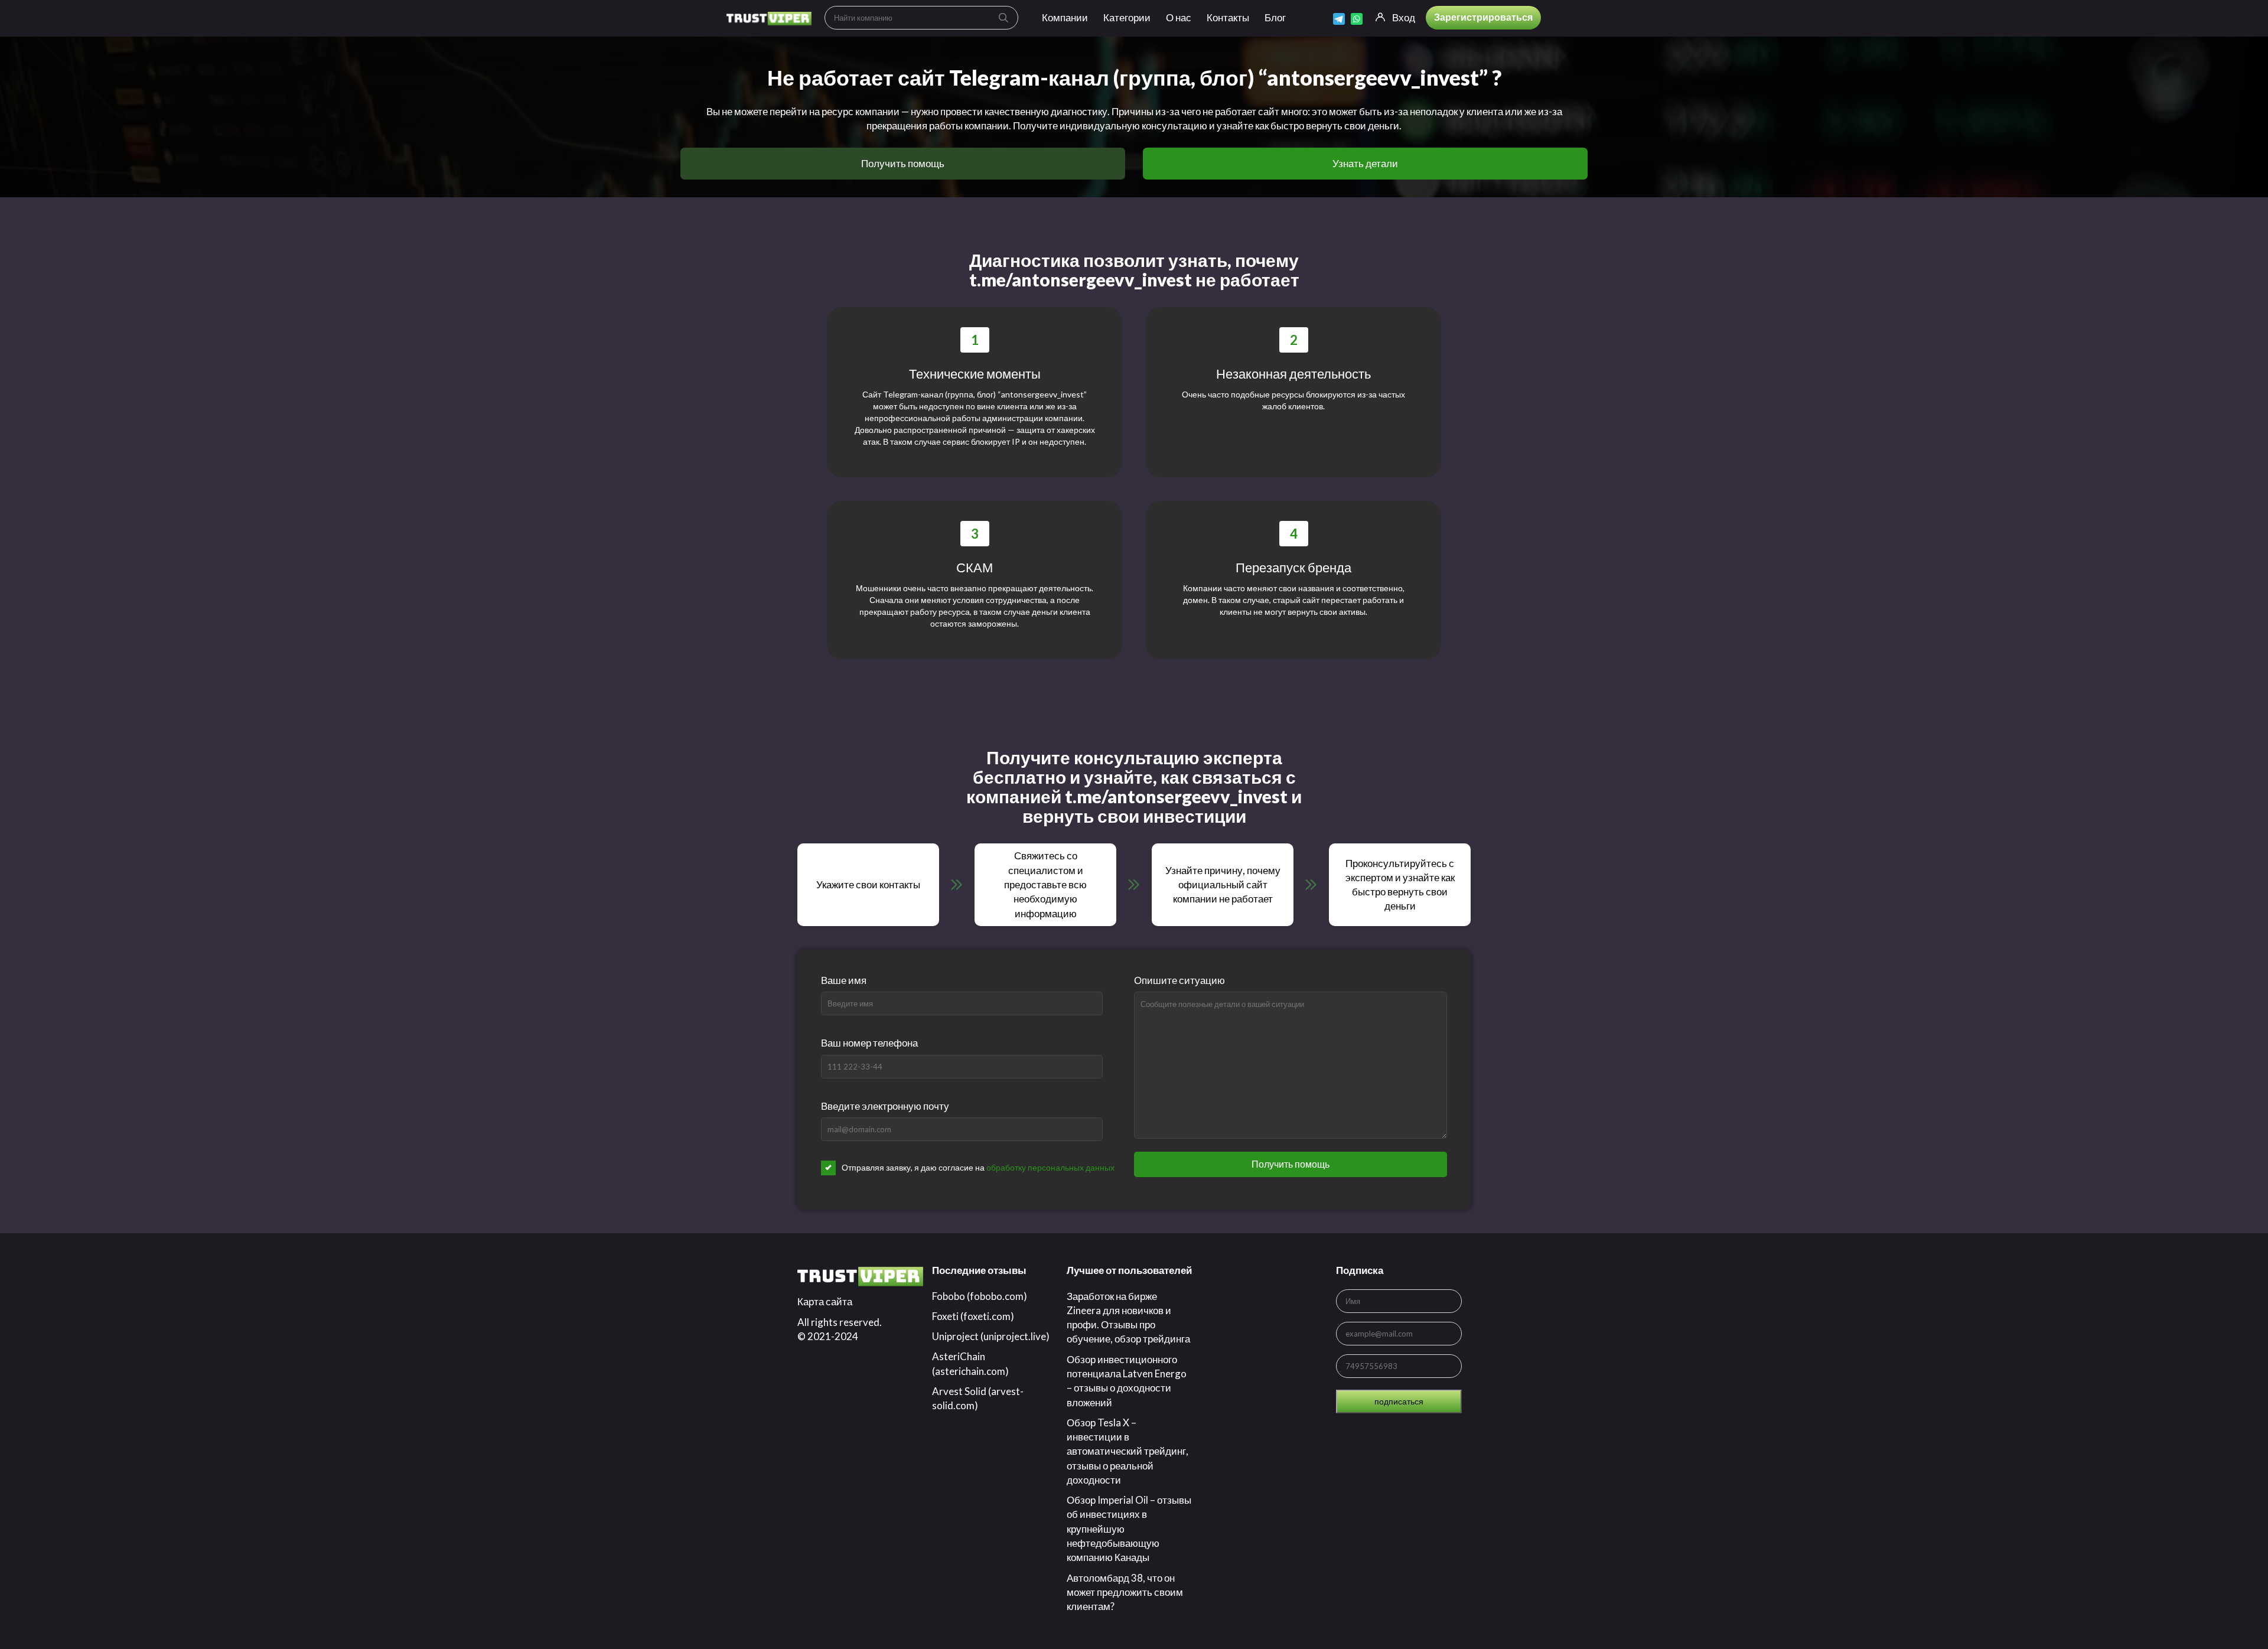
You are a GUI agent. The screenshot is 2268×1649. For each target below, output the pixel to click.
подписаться (1399, 1401)
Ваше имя (844, 980)
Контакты (1228, 17)
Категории (1127, 17)
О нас (1179, 17)
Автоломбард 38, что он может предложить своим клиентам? (1125, 1592)
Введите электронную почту (885, 1106)
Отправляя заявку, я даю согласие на (978, 1167)
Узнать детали (1365, 163)
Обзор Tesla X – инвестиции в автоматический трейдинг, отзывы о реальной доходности (1128, 1451)
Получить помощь (903, 163)
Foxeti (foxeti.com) (973, 1316)
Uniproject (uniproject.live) (991, 1336)
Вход (1404, 17)
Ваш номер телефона (869, 1043)
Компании (1065, 17)
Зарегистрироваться (1483, 17)
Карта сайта (825, 1301)
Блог (1275, 17)
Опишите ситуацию (1179, 980)
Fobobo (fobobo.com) (980, 1296)
